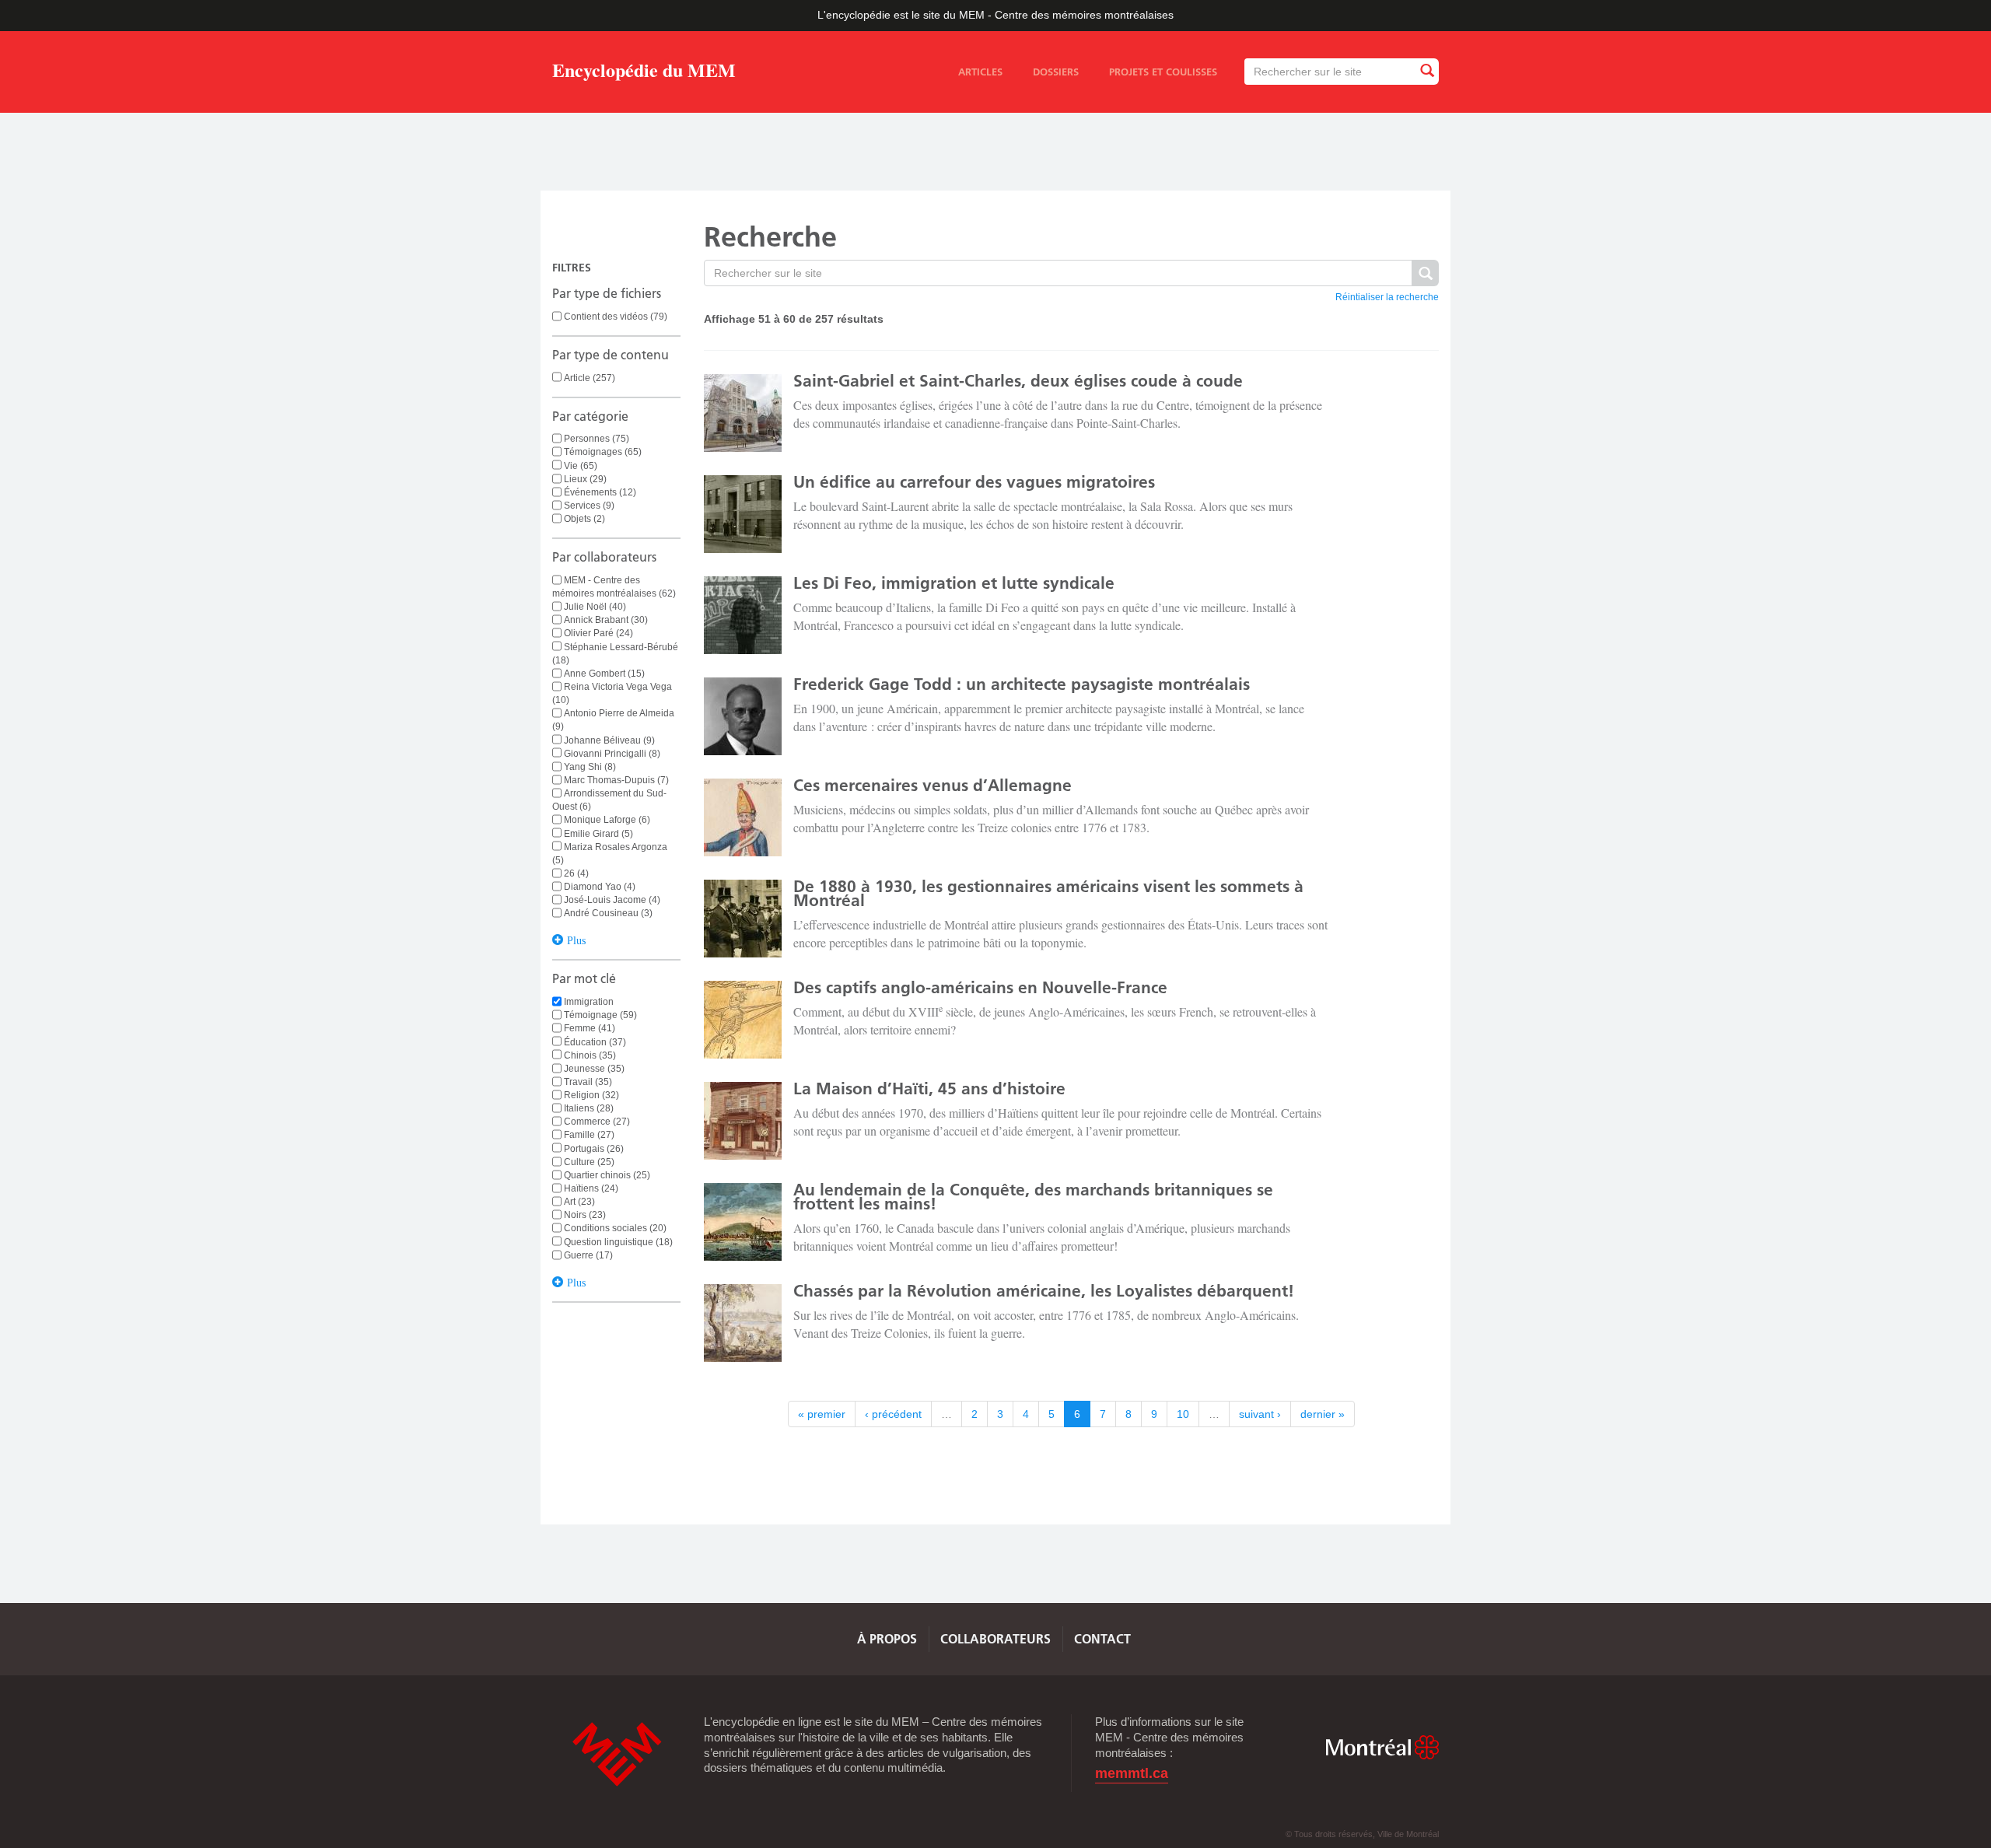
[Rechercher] (1426, 71)
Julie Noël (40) (595, 607)
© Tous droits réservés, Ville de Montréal (1362, 1834)
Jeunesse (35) (594, 1069)
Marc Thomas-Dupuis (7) (616, 780)
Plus (576, 939)
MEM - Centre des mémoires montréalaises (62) (614, 587)
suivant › (1260, 1414)
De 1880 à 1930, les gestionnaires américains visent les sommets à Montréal (1048, 893)
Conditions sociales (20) (615, 1228)
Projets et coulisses (1163, 72)
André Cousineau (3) (608, 913)
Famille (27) (589, 1135)
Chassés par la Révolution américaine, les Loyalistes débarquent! (1044, 1291)
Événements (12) (600, 492)
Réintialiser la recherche (1387, 297)
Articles (980, 72)
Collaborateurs (995, 1639)
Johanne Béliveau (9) (609, 740)
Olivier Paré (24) (598, 633)
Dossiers (1056, 72)
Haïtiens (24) (591, 1188)
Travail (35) (588, 1082)
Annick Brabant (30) (606, 620)
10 (1183, 1414)
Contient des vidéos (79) (616, 317)
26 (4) (576, 873)
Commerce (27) (597, 1122)
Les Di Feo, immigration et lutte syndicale (954, 583)
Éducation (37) (595, 1042)
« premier (822, 1414)
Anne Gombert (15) (604, 674)
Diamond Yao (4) (600, 887)
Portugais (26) (594, 1149)
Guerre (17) (588, 1255)
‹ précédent (893, 1414)
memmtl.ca (1132, 1774)
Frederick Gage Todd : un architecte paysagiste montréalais (1022, 684)
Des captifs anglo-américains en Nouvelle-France (980, 987)
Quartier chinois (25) (607, 1175)
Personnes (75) (597, 439)
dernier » (1323, 1414)
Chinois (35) (590, 1055)
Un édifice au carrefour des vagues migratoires (974, 482)
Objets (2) (584, 519)
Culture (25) (589, 1162)
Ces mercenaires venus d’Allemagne (933, 785)
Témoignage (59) (600, 1015)
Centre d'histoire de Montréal (617, 1754)
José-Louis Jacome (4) (612, 900)
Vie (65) (581, 466)
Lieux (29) (585, 479)
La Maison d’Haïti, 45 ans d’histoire (929, 1088)
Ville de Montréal (1382, 1747)
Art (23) (579, 1202)
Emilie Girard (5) (598, 834)
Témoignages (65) (603, 452)
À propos (887, 1639)
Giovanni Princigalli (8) (612, 754)
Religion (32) (591, 1095)
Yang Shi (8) (590, 767)
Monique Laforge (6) (607, 820)
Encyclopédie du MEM (644, 73)
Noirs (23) (585, 1215)
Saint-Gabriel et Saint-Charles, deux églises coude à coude (1018, 381)
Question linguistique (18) (618, 1242)
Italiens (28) (589, 1108)
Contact (1102, 1639)
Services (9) (589, 506)
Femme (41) (590, 1028)
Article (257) (590, 378)
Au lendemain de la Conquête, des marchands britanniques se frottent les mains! (1033, 1197)
